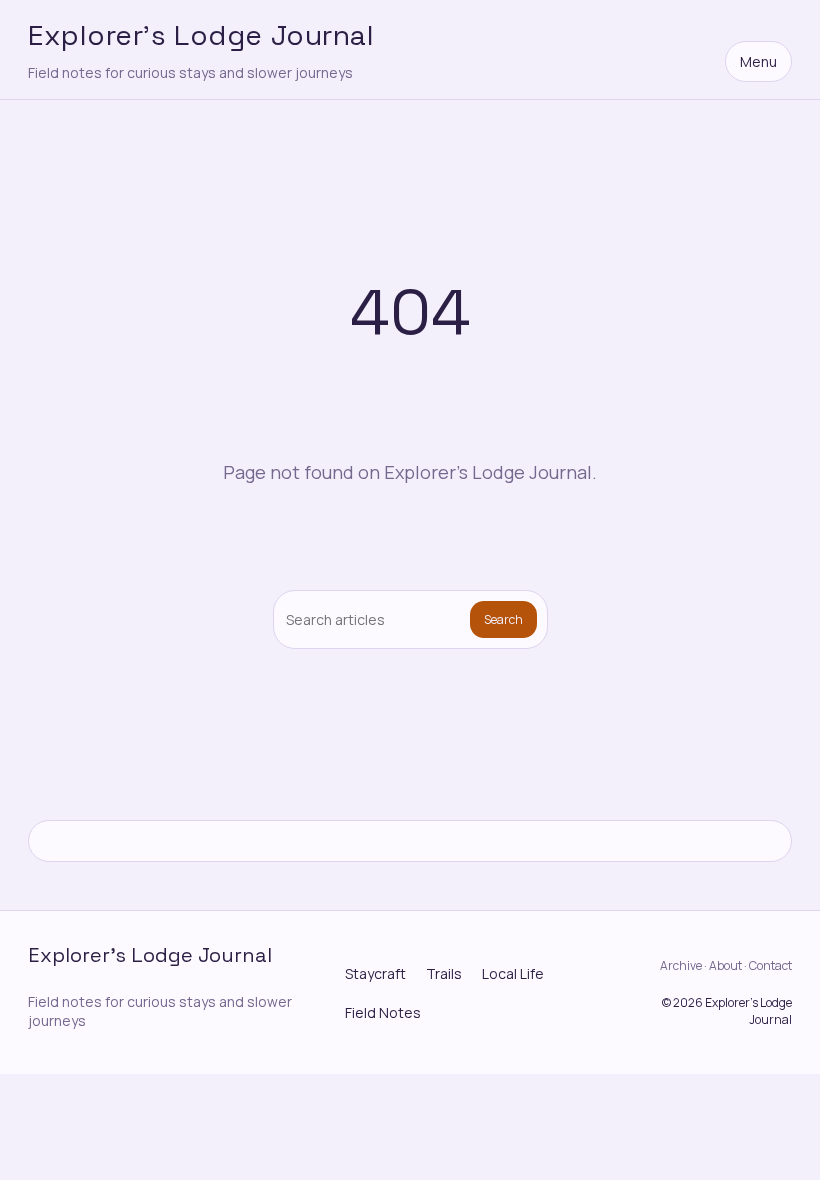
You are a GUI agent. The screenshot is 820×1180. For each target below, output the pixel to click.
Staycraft (375, 973)
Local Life (513, 973)
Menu (758, 61)
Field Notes (383, 1012)
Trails (444, 973)
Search (503, 619)
